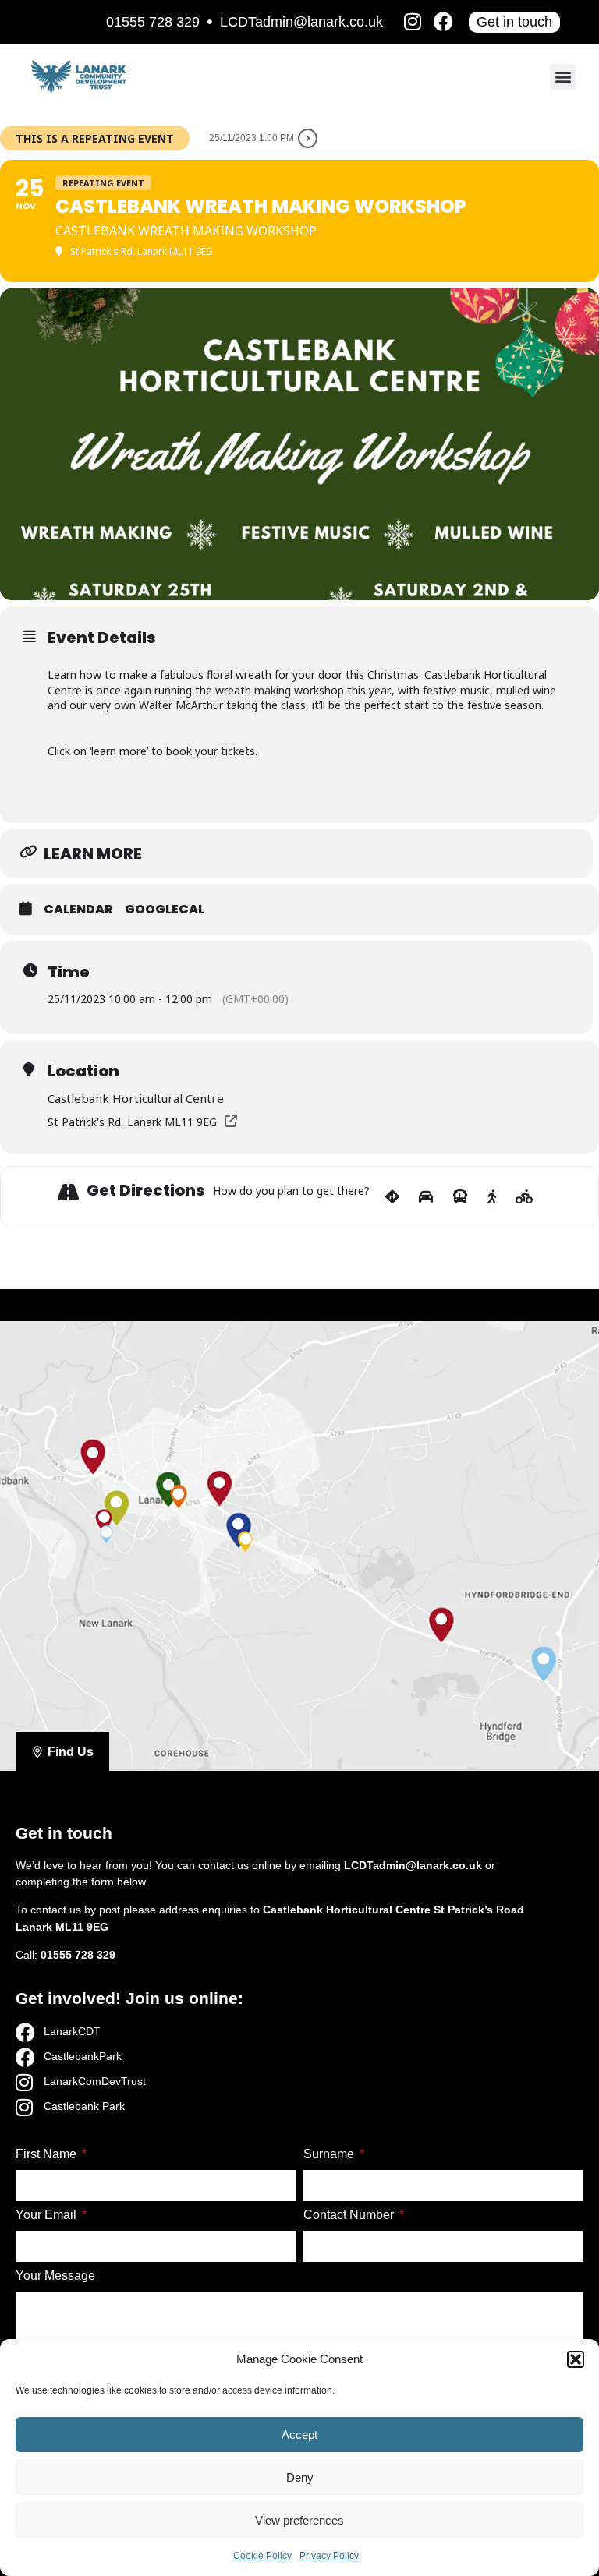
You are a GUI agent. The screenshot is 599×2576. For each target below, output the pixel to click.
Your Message (55, 2276)
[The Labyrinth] (104, 1518)
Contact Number (350, 2215)
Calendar (78, 910)
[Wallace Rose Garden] (106, 1532)
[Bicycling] (525, 1197)
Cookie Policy (262, 2556)
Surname (330, 2154)
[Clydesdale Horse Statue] (441, 1619)
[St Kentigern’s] (246, 1539)
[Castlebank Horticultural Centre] (116, 1502)
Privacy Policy (329, 2556)
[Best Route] (392, 1197)
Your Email (48, 2215)
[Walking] (492, 1197)
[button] (576, 2359)
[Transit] (460, 1197)
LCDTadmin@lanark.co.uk (301, 22)
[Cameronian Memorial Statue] (544, 1659)
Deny (300, 2477)
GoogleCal (165, 910)
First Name (48, 2154)
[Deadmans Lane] (239, 1525)
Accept (299, 2435)
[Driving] (426, 1197)
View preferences (299, 2520)
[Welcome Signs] (92, 1453)
